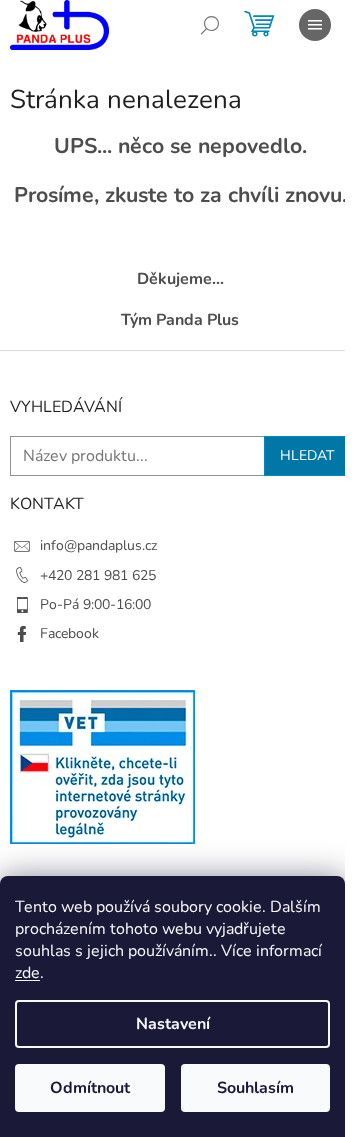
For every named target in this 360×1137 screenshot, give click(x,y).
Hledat (307, 455)
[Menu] (315, 25)
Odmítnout (90, 1088)
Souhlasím (255, 1088)
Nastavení (173, 1024)
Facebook (69, 633)
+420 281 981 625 (98, 575)
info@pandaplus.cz (98, 545)
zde (27, 973)
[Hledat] (210, 25)
